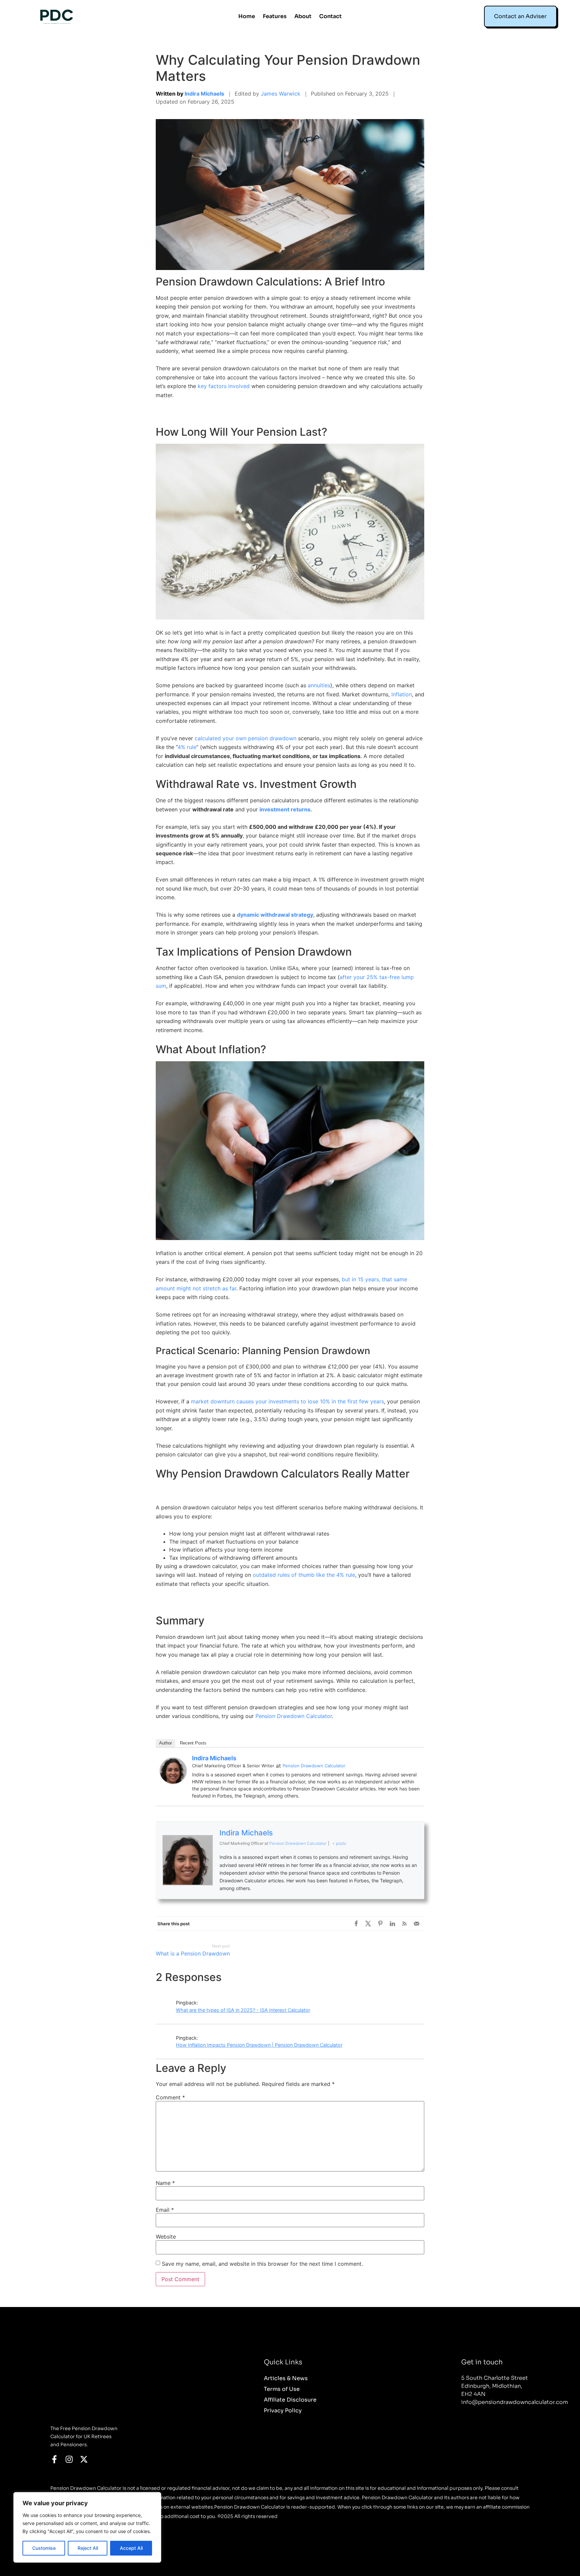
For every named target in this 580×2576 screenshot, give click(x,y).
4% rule (187, 747)
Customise (44, 2548)
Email (165, 2210)
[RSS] (404, 1924)
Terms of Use (282, 2389)
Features (275, 16)
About (303, 16)
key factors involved (224, 386)
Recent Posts (193, 1743)
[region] (87, 2527)
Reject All (88, 2548)
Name (165, 2183)
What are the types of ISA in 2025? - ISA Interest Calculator (243, 2010)
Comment (170, 2097)
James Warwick (281, 94)
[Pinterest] (380, 1924)
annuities (319, 685)
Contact (330, 16)
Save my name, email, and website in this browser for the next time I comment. (262, 2264)
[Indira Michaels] (173, 1782)
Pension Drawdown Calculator (294, 1716)
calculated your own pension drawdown (246, 738)
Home (247, 16)
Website (166, 2237)
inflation (402, 694)
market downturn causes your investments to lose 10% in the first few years (287, 1401)
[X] (368, 1924)
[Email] (417, 1924)
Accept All (131, 2548)
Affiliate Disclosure (290, 2400)
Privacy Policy (283, 2411)
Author (165, 1743)
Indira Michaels (204, 94)
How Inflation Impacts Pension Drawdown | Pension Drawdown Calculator (259, 2045)
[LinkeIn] (392, 1924)
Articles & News (286, 2378)
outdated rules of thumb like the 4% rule (304, 1575)
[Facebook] (356, 1924)
